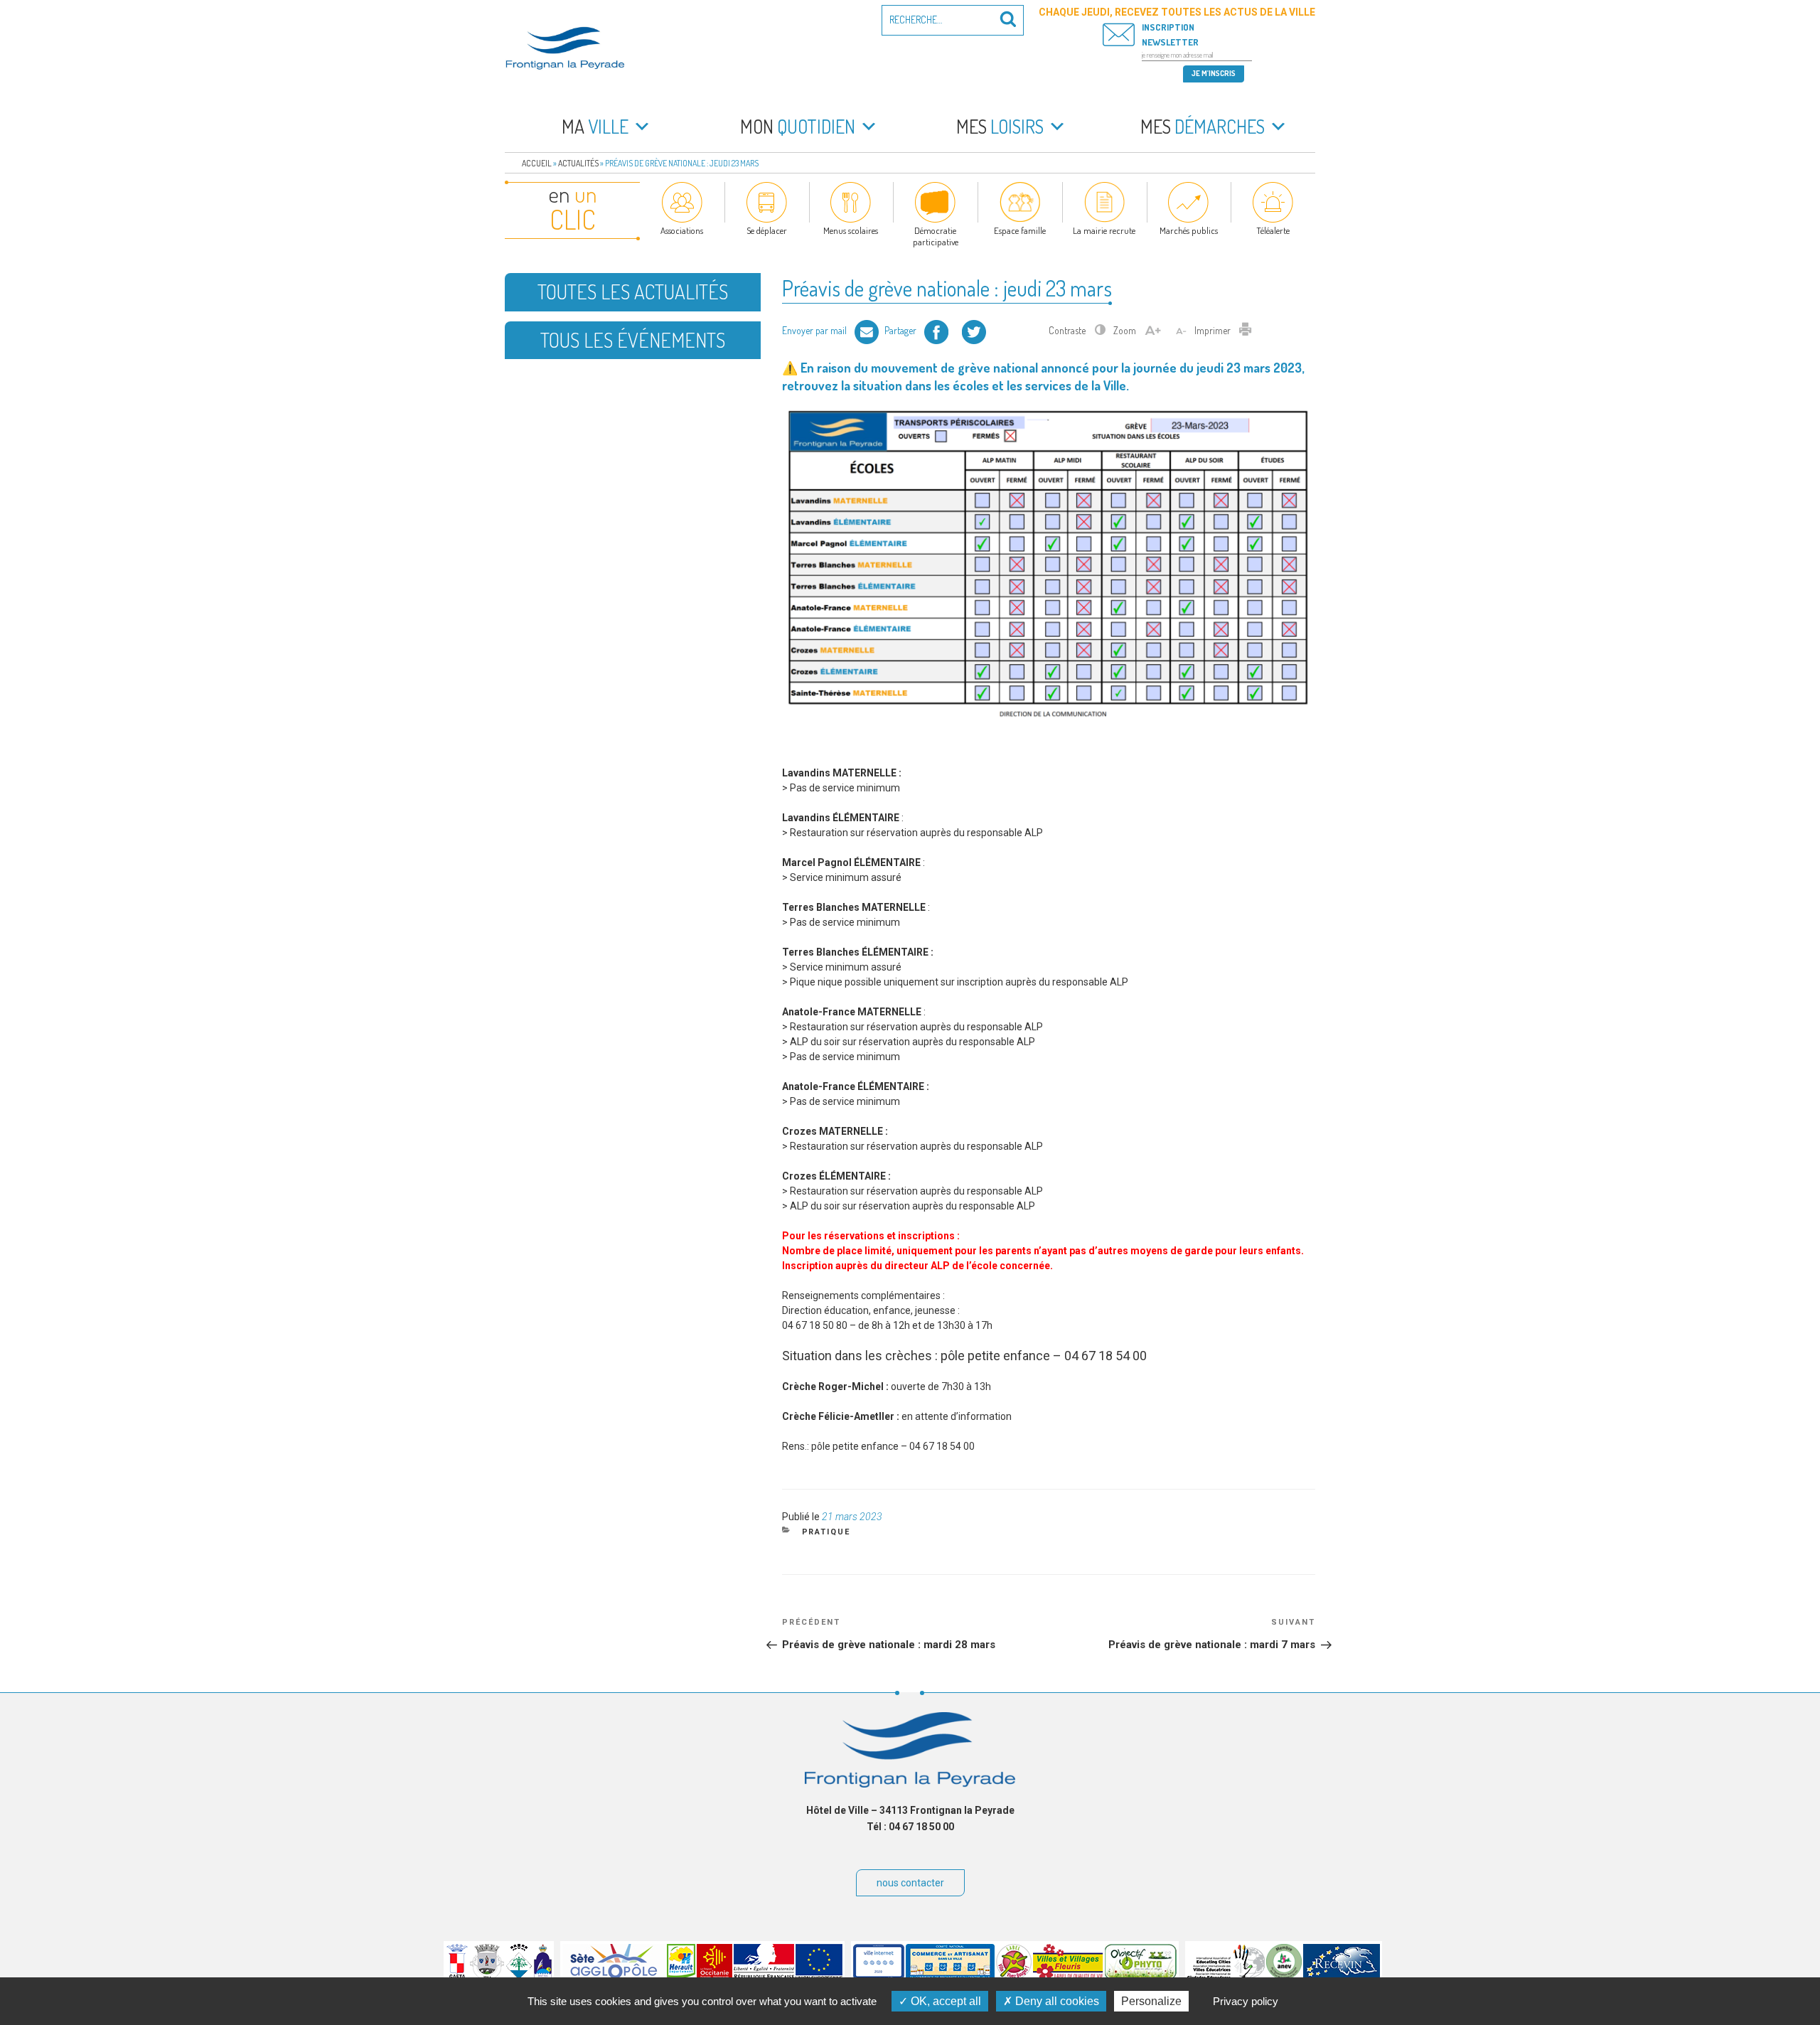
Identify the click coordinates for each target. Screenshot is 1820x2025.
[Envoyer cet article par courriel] (867, 330)
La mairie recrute (1104, 230)
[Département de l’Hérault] (681, 1976)
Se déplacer (767, 230)
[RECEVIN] (1342, 1976)
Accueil (537, 163)
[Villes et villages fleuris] (1068, 1976)
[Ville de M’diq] (543, 1976)
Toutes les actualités (633, 292)
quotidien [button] (798, 126)
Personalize (1151, 2001)
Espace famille (1020, 230)
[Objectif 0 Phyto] (1141, 1976)
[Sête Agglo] (614, 1976)
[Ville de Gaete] (457, 1976)
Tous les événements (633, 340)
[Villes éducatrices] (1226, 1976)
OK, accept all (944, 2001)
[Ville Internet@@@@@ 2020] (879, 1976)
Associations (682, 230)
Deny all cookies (1056, 2001)
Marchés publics (1189, 230)
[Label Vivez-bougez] (1014, 1976)
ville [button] (595, 126)
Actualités (578, 163)
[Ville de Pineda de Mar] (519, 1976)
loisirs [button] (1000, 126)
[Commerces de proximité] (950, 1976)
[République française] (764, 1976)
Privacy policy (1246, 2001)
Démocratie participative (936, 236)
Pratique (826, 1532)
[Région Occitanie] (714, 1976)
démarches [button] (1203, 126)
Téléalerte (1273, 230)
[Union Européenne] (819, 1976)
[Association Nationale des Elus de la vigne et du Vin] (1284, 1976)
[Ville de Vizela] (487, 1976)
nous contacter (910, 1883)
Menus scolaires (851, 230)
